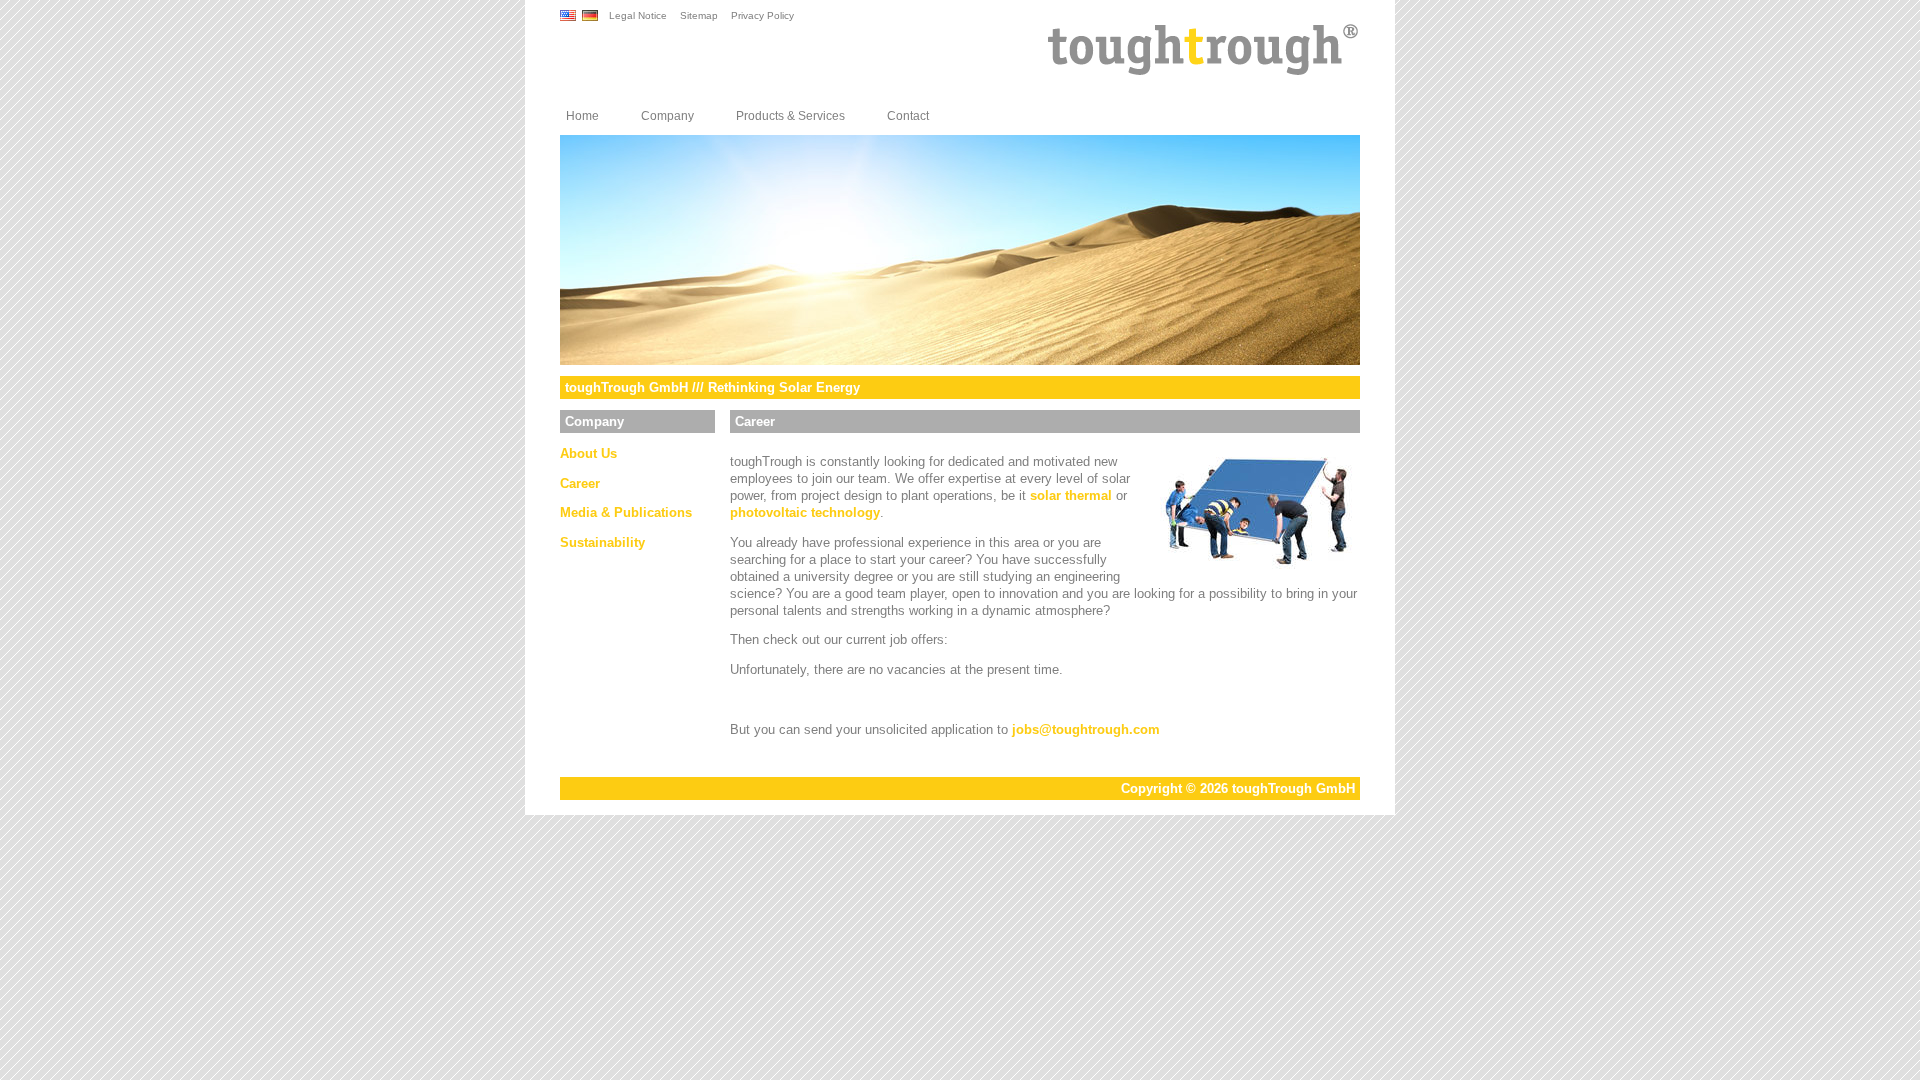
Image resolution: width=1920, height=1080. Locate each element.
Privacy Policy (762, 15)
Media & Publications (626, 512)
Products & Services (790, 116)
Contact (908, 116)
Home (582, 116)
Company (667, 116)
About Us (588, 453)
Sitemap (699, 15)
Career (580, 483)
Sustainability (602, 542)
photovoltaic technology (805, 512)
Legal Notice (638, 15)
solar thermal (1071, 495)
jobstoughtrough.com (1086, 729)
